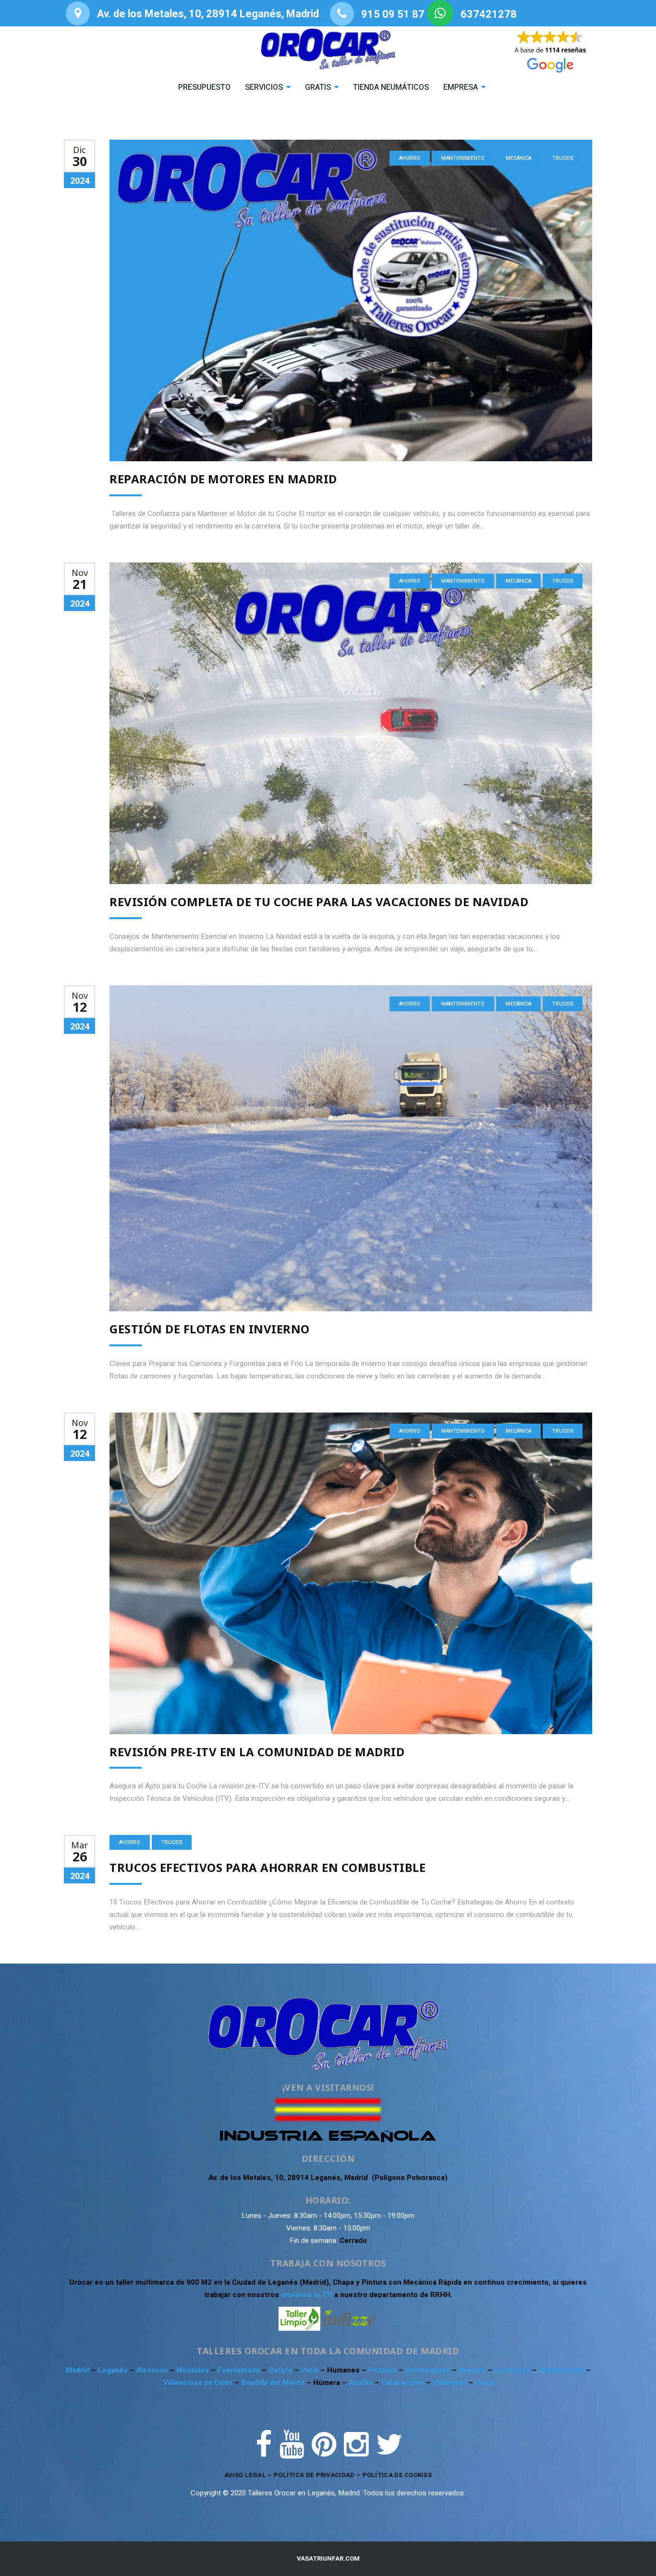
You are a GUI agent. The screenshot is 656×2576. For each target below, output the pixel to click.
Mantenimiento (463, 158)
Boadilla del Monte (273, 2383)
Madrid (79, 2370)
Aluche (362, 2383)
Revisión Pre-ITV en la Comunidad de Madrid (257, 1752)
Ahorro (410, 158)
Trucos (563, 158)
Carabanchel (404, 2383)
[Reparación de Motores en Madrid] (351, 300)
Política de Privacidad (314, 2475)
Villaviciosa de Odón (198, 2383)
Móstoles (194, 2370)
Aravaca (473, 2370)
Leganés (114, 2370)
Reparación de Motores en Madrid (223, 479)
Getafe (281, 2370)
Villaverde (450, 2383)
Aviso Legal (245, 2475)
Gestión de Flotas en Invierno (210, 1329)
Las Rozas (512, 2370)
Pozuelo (383, 2370)
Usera (485, 2383)
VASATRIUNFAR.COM (328, 2558)
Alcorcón (153, 2370)
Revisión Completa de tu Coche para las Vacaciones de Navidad (319, 902)
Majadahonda (562, 2370)
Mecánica (518, 158)
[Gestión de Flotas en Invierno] (351, 1148)
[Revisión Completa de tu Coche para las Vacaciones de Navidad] (351, 723)
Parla (311, 2370)
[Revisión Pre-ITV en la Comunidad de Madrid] (351, 1573)
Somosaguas (429, 2370)
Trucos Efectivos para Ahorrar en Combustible (267, 1867)
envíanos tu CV (307, 2295)
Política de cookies (397, 2475)
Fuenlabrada (240, 2370)
